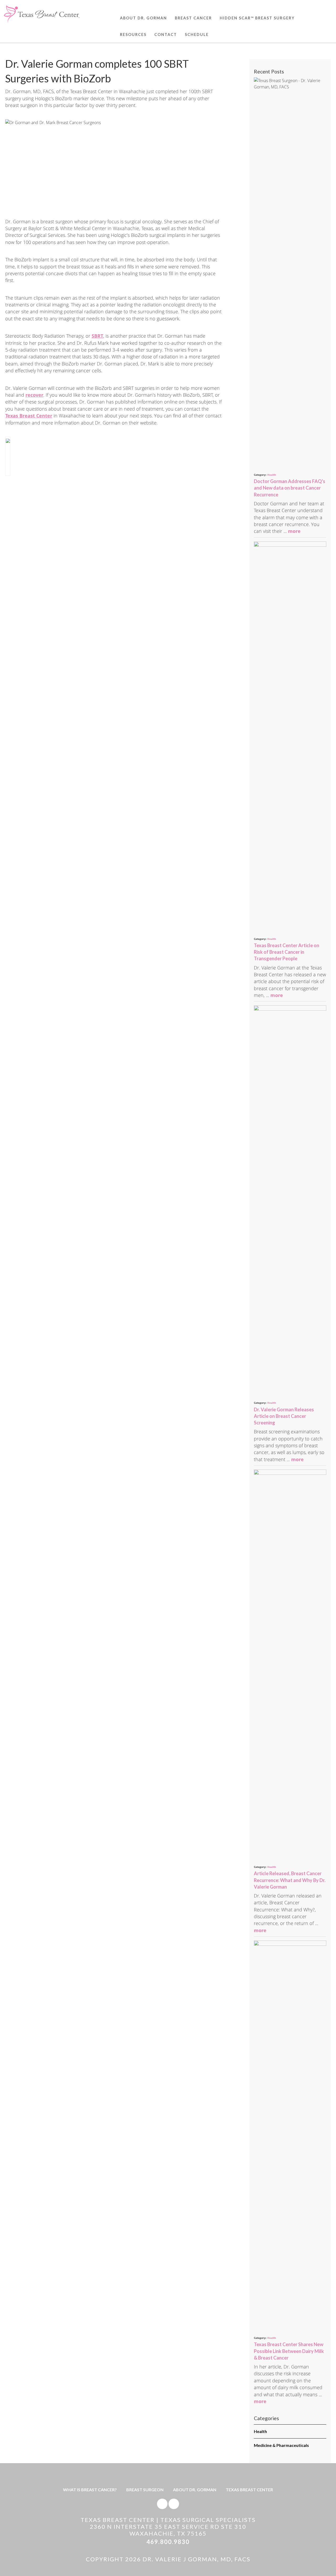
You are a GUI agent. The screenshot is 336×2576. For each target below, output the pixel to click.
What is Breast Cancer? (90, 2490)
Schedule (197, 35)
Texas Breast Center (249, 2490)
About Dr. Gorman (143, 18)
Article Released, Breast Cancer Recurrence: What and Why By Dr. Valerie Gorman (290, 1880)
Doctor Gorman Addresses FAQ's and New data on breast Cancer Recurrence (290, 488)
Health (272, 475)
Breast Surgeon (145, 2490)
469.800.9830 (168, 2542)
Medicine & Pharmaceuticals (281, 2445)
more (294, 531)
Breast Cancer (193, 18)
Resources (133, 35)
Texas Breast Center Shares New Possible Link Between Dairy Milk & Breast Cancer (289, 2351)
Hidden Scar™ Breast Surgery (257, 18)
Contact (166, 35)
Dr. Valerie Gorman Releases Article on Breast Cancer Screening (284, 1416)
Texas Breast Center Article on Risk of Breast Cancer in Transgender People (287, 952)
